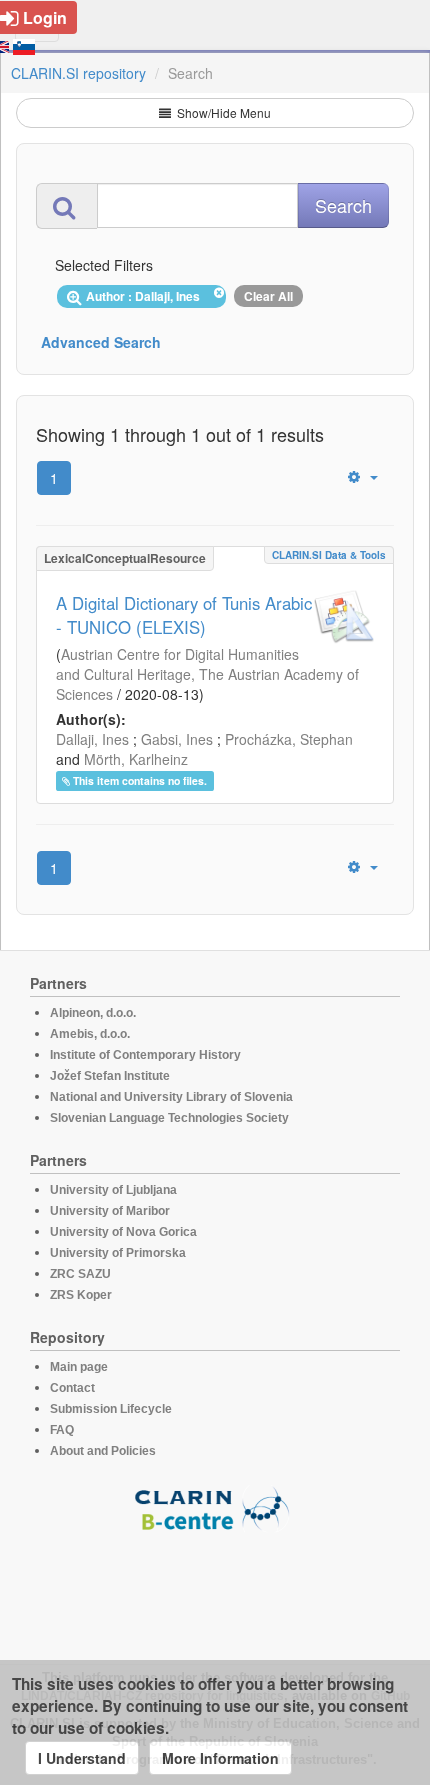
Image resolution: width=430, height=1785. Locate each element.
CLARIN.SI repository (78, 73)
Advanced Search (101, 342)
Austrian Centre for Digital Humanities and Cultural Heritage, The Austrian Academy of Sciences (207, 674)
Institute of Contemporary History (145, 1055)
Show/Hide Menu (222, 112)
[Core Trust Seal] (215, 1589)
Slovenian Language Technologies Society (169, 1118)
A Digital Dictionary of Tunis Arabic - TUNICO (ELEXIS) (184, 615)
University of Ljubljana (113, 1190)
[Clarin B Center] (215, 1507)
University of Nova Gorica (123, 1232)
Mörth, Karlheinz (136, 759)
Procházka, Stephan (289, 739)
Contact (72, 1388)
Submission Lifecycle (111, 1409)
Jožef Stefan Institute (110, 1076)
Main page (79, 1367)
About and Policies (103, 1451)
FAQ (62, 1430)
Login (45, 17)
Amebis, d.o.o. (90, 1034)
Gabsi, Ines (177, 739)
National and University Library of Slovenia (171, 1097)
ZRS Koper (81, 1295)
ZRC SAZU (80, 1274)
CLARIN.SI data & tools (329, 555)
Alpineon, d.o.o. (93, 1013)
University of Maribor (110, 1211)
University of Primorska (118, 1253)
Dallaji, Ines (92, 739)
